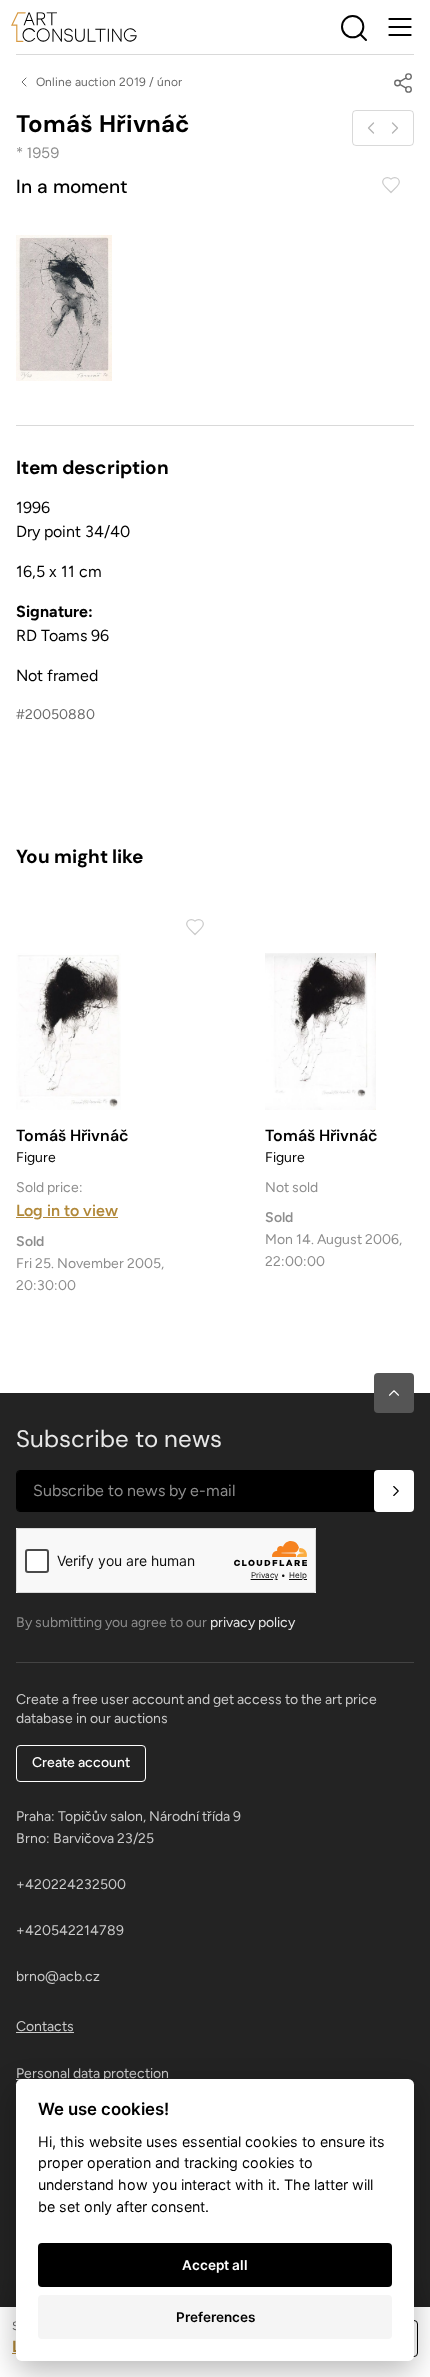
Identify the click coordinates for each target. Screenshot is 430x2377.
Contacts (45, 2026)
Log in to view (67, 1210)
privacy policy (252, 1622)
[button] (394, 1393)
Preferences (215, 2317)
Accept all (215, 2265)
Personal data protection (92, 2073)
